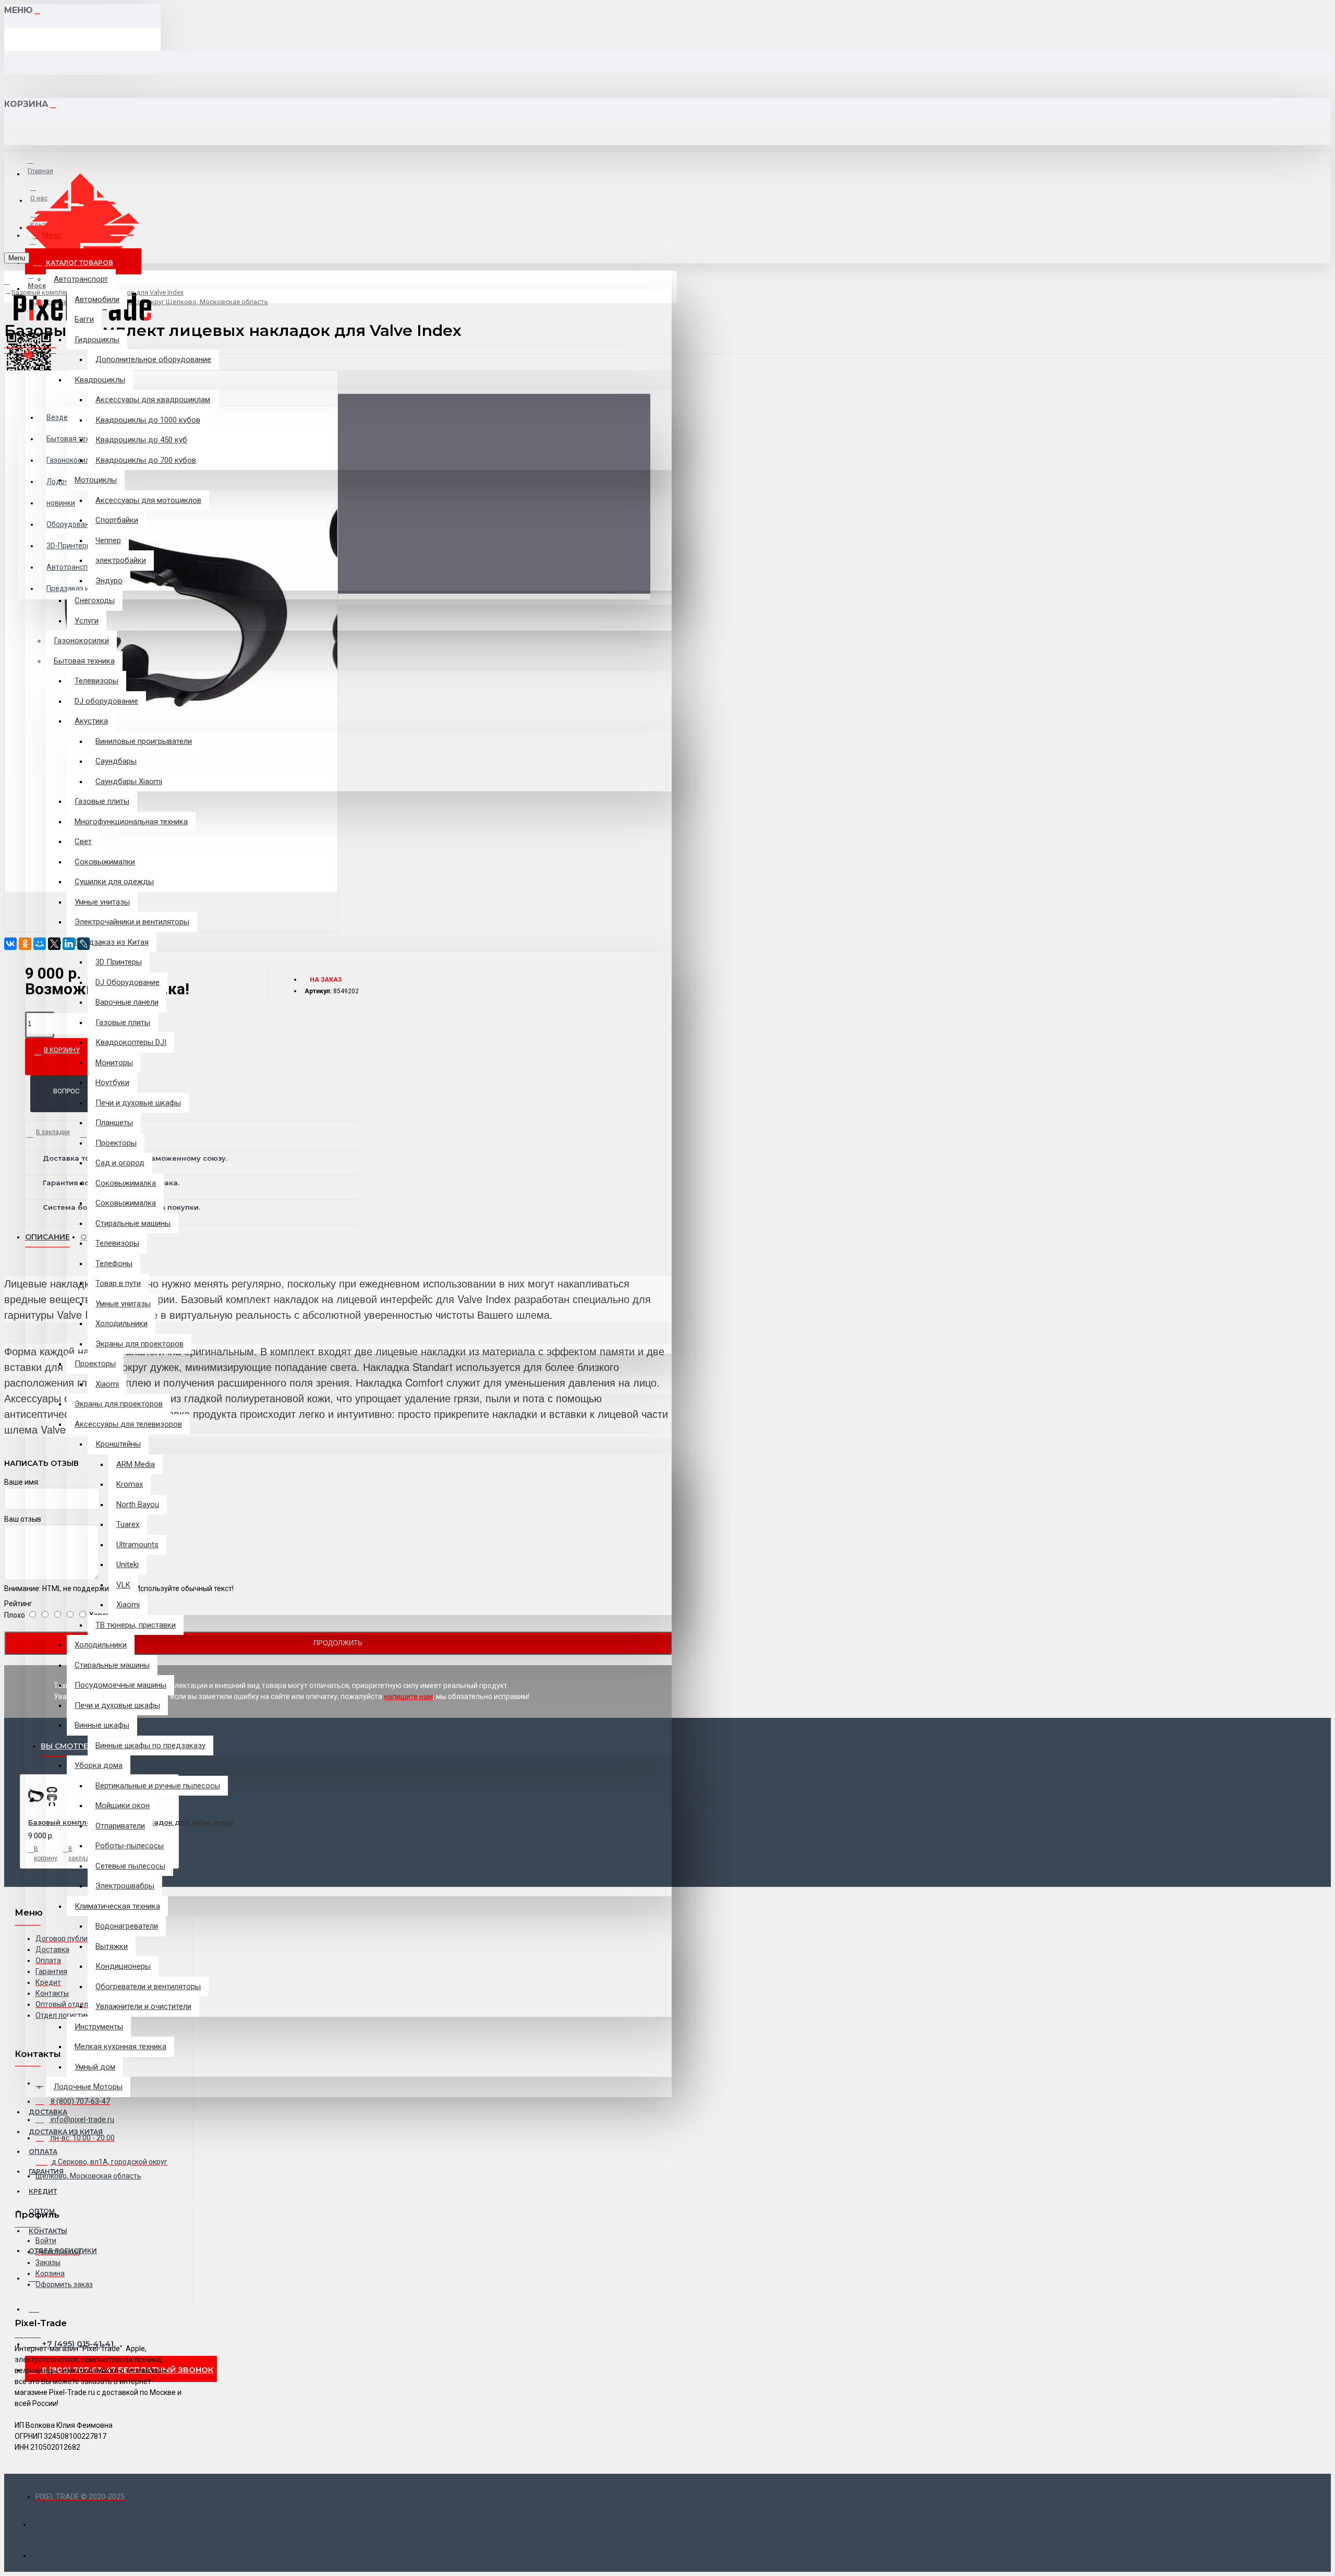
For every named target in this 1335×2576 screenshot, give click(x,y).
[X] (54, 944)
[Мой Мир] (40, 944)
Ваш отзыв (23, 1519)
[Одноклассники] (25, 944)
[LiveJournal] (83, 944)
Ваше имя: (22, 1482)
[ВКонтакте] (10, 944)
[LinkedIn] (69, 944)
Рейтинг (18, 1604)
